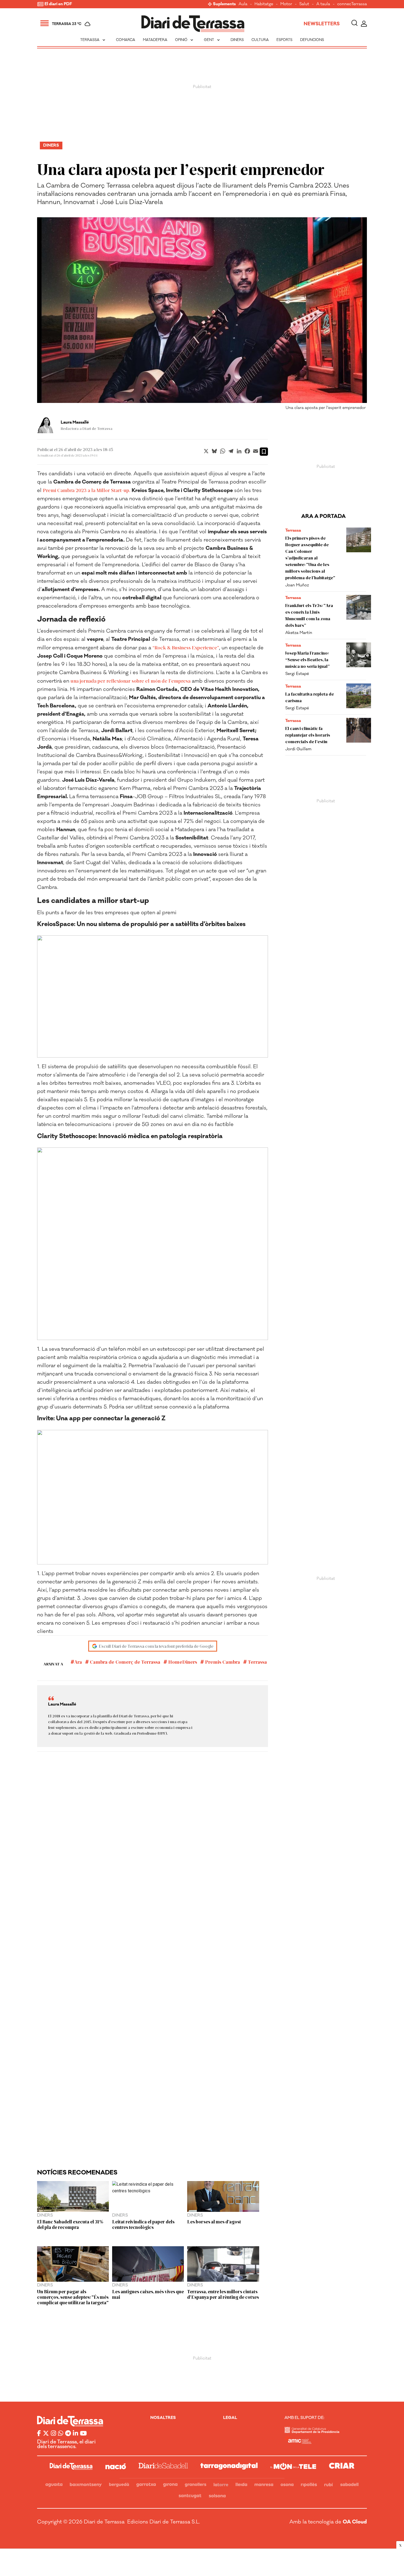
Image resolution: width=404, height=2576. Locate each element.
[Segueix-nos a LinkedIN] (75, 2434)
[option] (202, 315)
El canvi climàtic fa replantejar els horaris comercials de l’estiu (308, 735)
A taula (323, 4)
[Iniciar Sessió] (364, 24)
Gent (212, 40)
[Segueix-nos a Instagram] (53, 2434)
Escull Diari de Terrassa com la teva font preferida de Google (156, 1646)
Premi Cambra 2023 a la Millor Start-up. (87, 490)
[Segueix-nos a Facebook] (39, 2434)
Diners (237, 40)
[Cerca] (354, 24)
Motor (286, 4)
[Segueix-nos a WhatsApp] (61, 2434)
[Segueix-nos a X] (46, 2434)
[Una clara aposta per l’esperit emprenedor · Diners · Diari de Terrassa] (193, 24)
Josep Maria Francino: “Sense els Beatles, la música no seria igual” (308, 659)
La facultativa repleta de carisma (310, 697)
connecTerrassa (352, 4)
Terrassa (93, 40)
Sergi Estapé (297, 674)
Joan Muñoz (297, 585)
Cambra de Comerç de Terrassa (124, 1662)
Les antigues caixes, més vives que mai (148, 2294)
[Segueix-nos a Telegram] (68, 2434)
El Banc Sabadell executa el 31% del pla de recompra (70, 2224)
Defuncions (312, 40)
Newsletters (322, 24)
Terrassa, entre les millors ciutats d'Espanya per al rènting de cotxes (223, 2294)
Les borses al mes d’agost (214, 2221)
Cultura (260, 40)
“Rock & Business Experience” (186, 647)
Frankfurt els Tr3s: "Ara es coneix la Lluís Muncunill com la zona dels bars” (309, 615)
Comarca (126, 40)
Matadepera (155, 40)
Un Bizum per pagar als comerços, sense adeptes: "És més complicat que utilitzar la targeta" (73, 2297)
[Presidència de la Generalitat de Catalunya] (312, 2432)
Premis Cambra (222, 1662)
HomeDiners (182, 1662)
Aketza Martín (299, 633)
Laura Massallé (75, 422)
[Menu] (45, 24)
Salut (304, 4)
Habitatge (264, 4)
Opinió (185, 40)
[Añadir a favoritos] (264, 452)
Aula (243, 4)
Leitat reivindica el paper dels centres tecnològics (143, 2224)
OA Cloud (355, 2522)
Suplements (224, 4)
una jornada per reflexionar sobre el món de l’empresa (131, 681)
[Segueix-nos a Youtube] (83, 2434)
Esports (284, 40)
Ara (78, 1662)
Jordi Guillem (298, 749)
